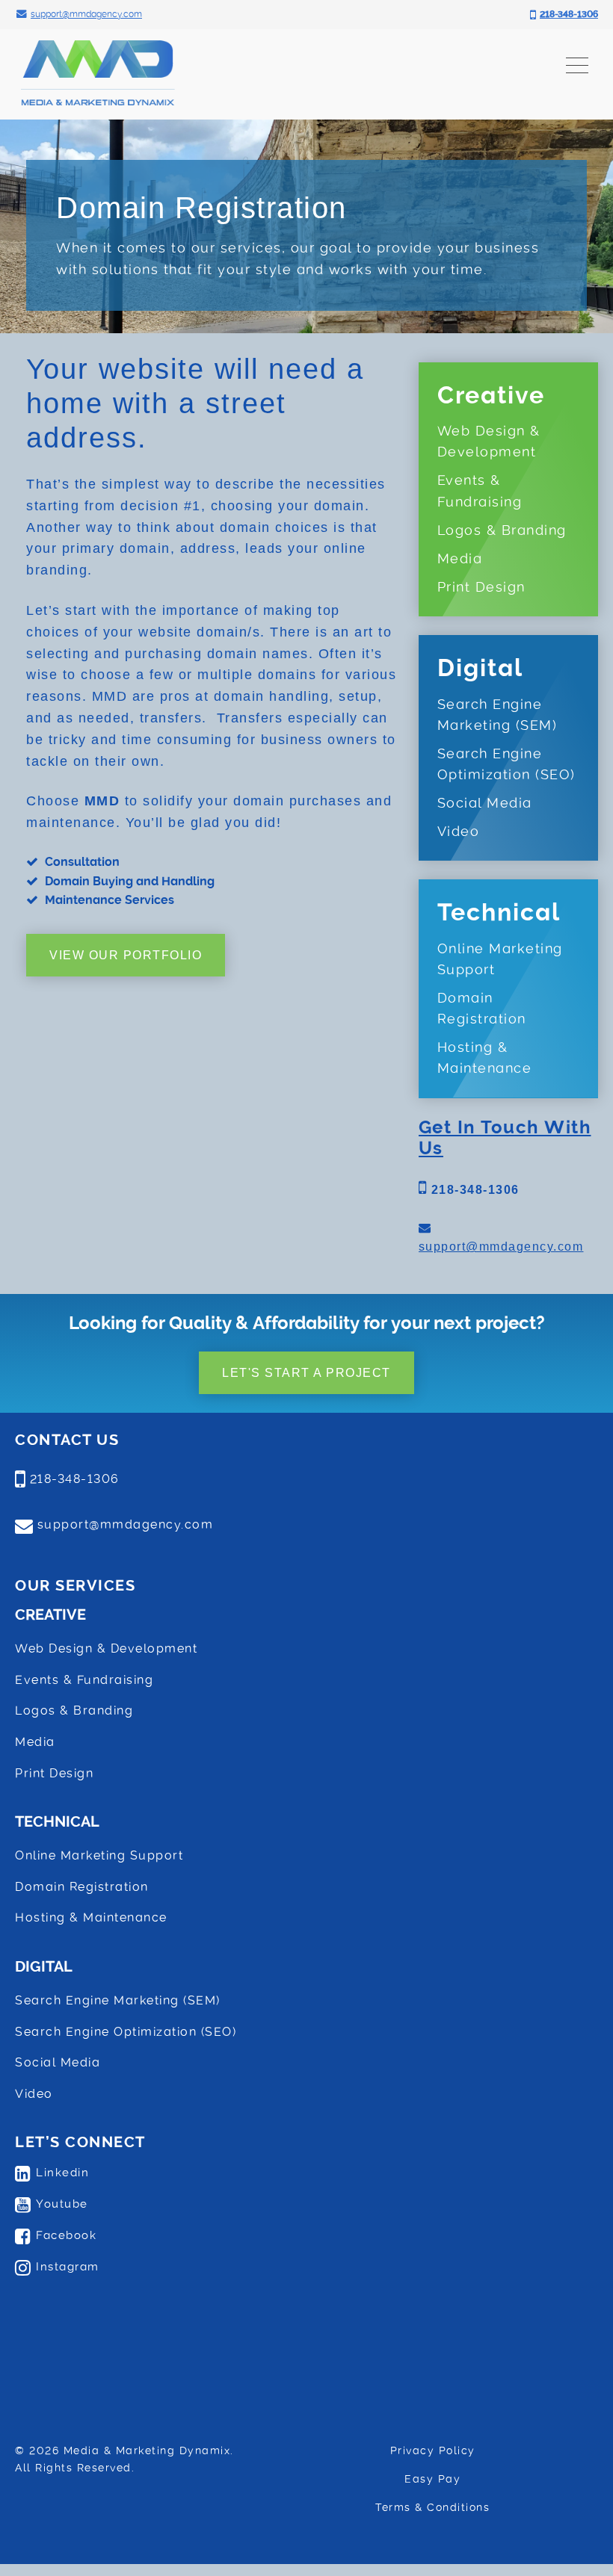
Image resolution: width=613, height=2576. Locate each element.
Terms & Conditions (432, 2507)
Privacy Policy (433, 2450)
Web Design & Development (489, 442)
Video (459, 832)
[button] (577, 64)
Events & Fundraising (480, 491)
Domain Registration (482, 1009)
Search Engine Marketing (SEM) (498, 715)
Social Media (485, 803)
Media (460, 559)
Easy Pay (432, 2479)
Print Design (481, 587)
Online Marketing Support (500, 959)
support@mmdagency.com (501, 1247)
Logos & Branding (502, 530)
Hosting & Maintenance (485, 1058)
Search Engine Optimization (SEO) (506, 764)
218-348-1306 (473, 1190)
